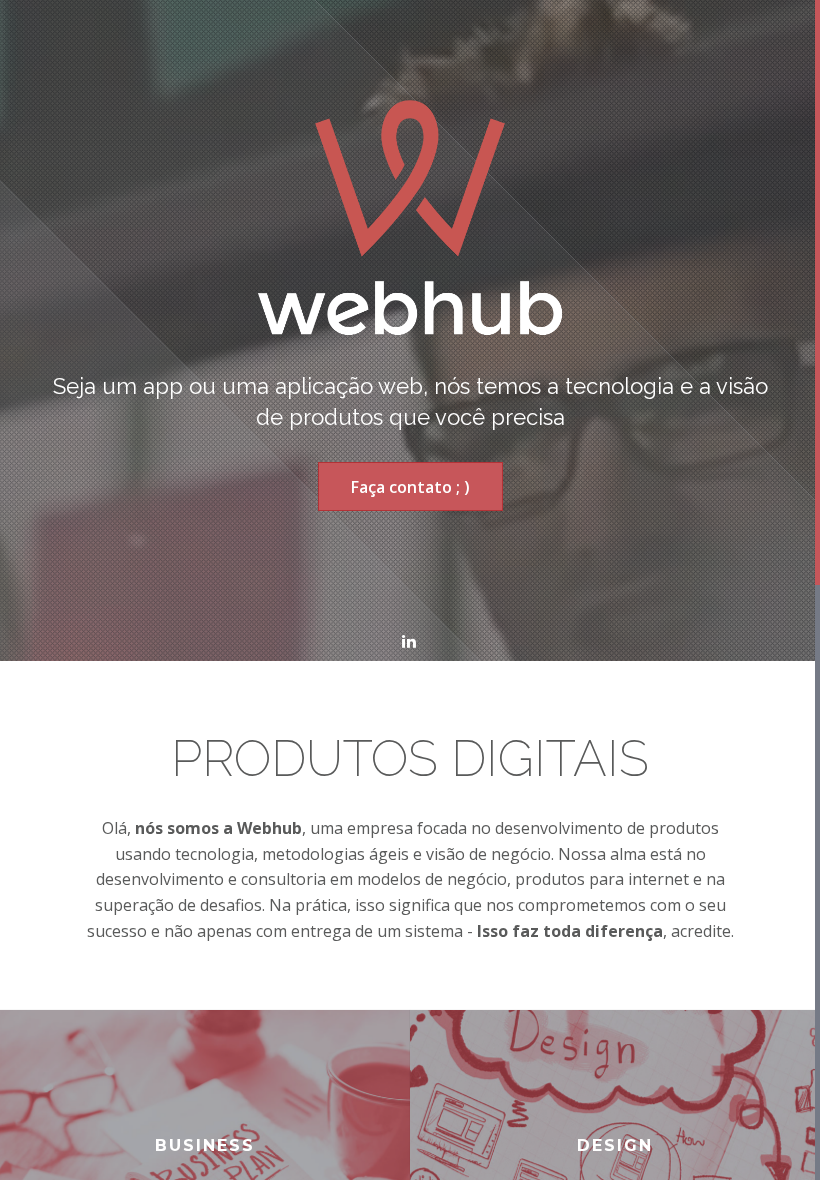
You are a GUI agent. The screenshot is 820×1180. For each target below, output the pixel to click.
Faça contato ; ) (410, 487)
